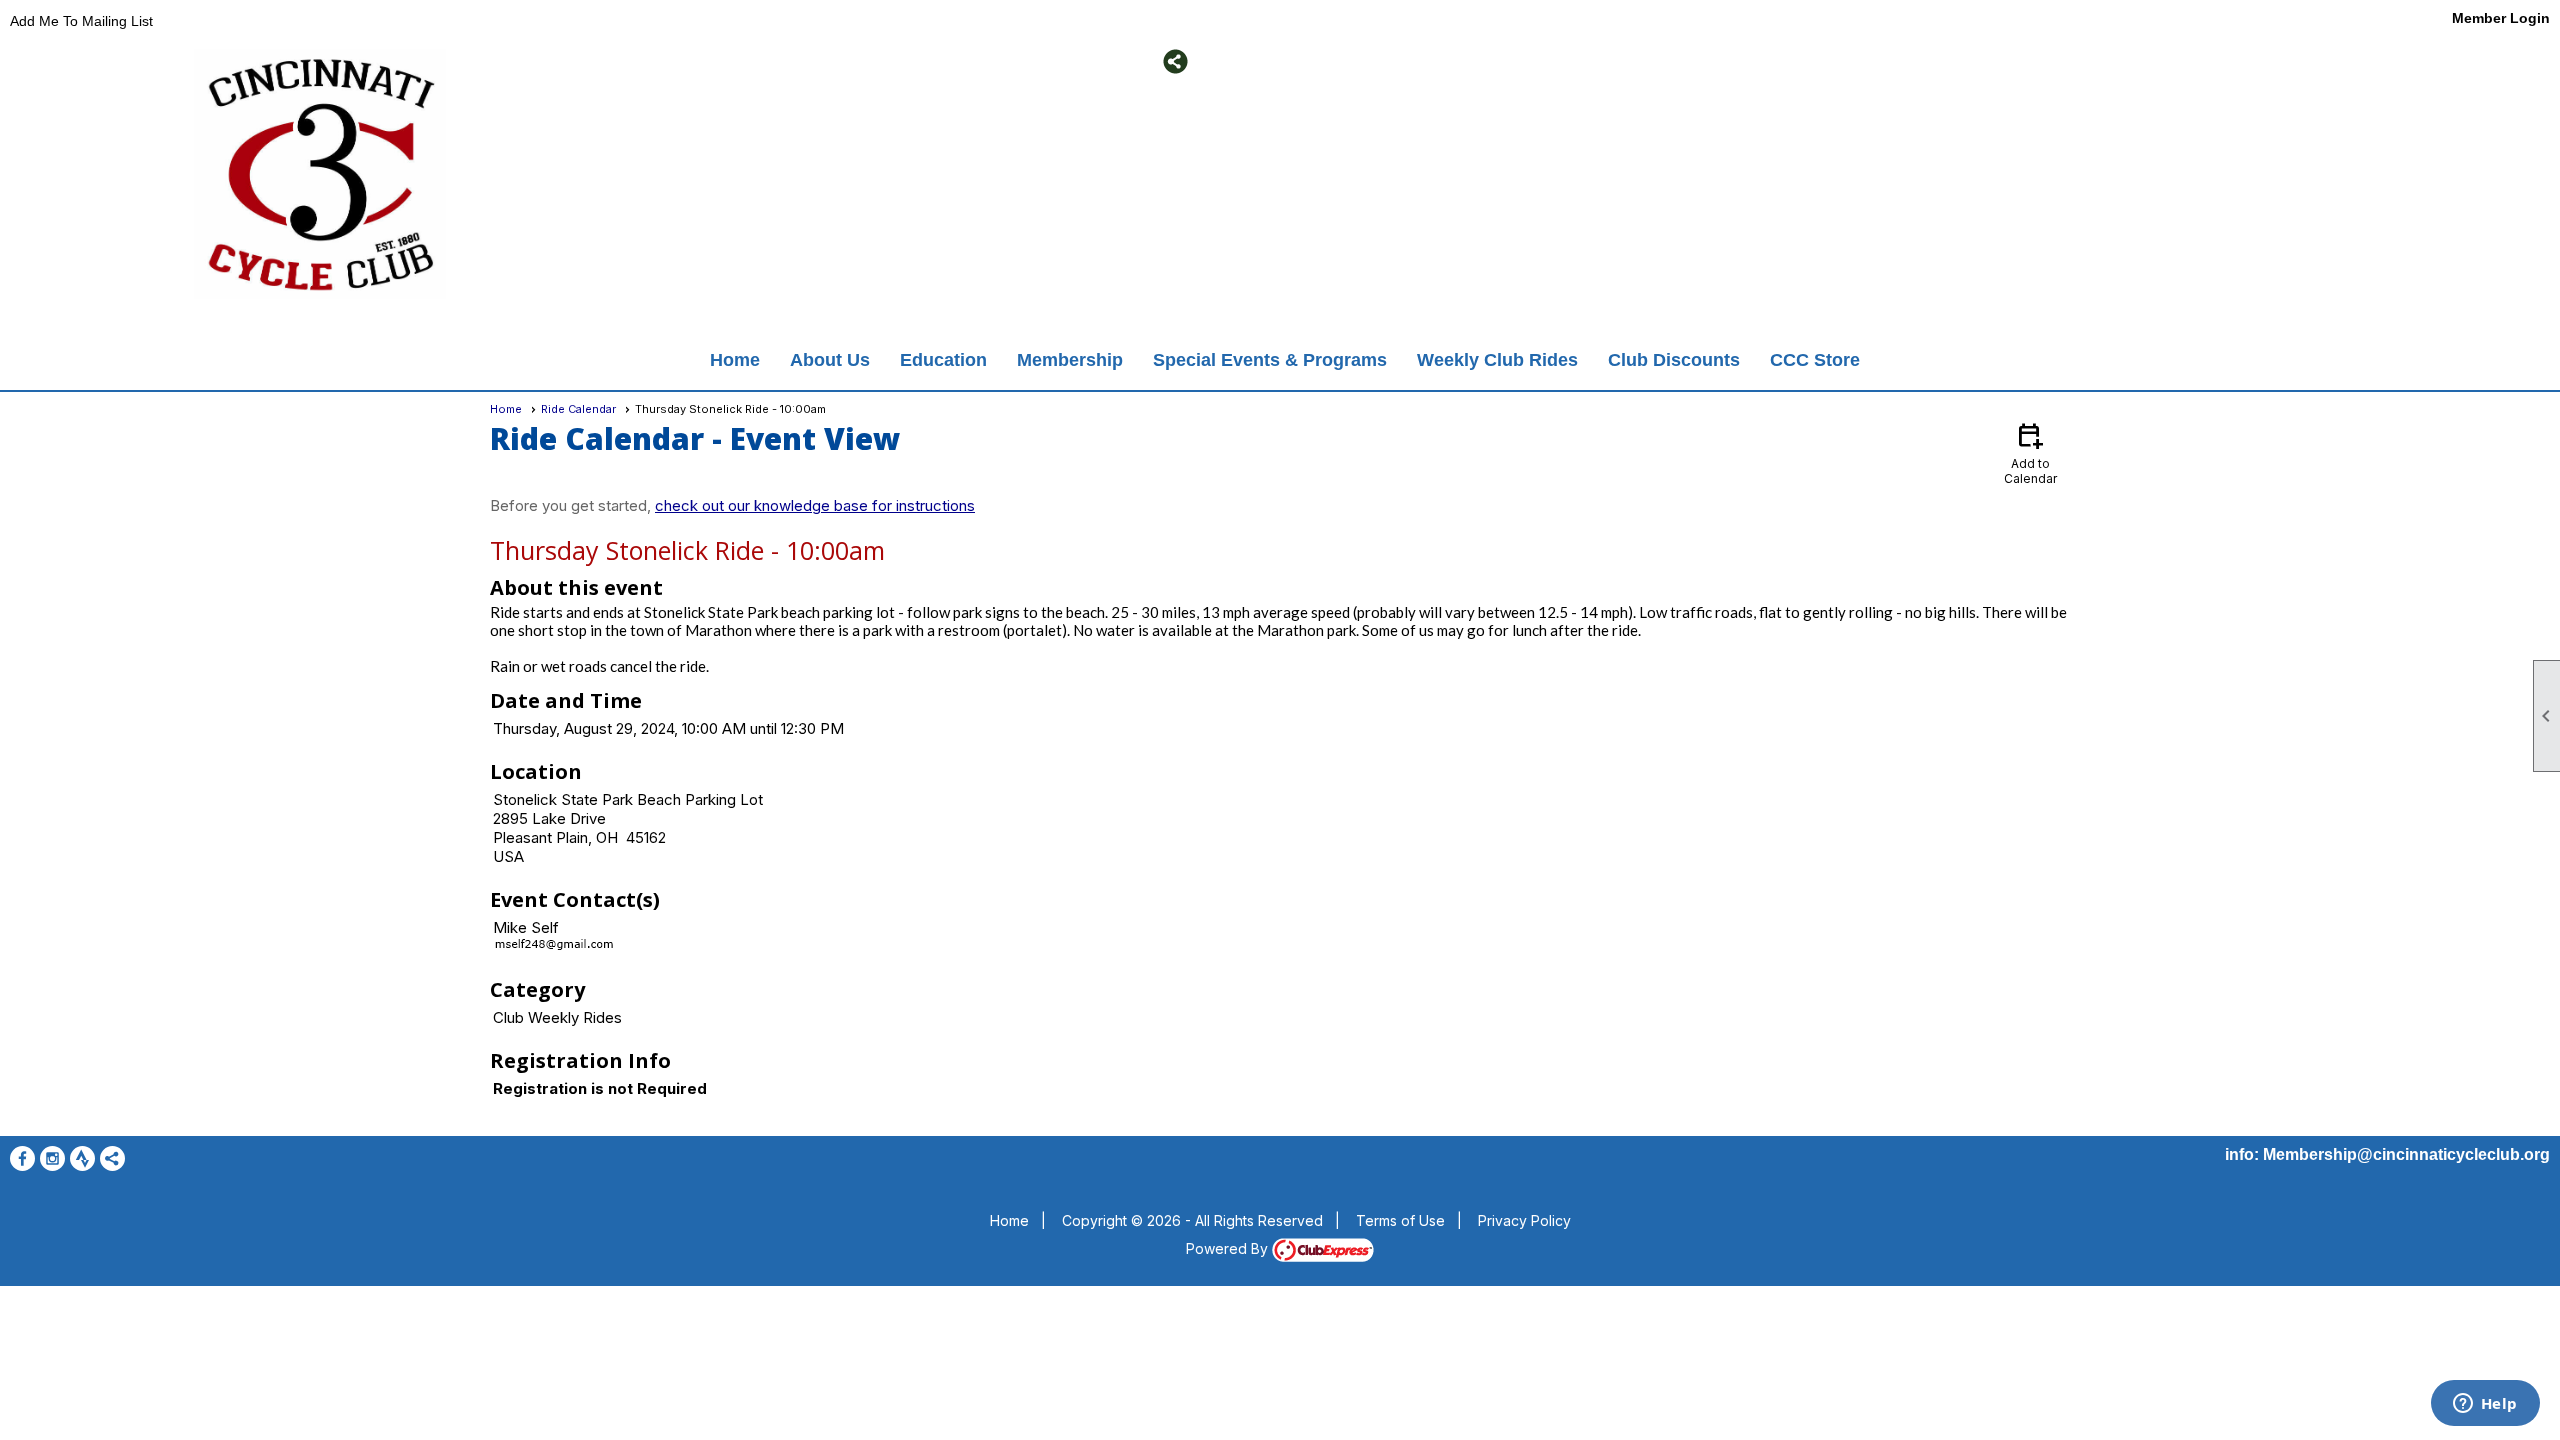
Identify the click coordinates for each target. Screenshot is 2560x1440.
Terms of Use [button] (1400, 1220)
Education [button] (943, 360)
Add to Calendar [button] (2030, 452)
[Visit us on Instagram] (692, 61)
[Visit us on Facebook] (662, 61)
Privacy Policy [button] (1524, 1220)
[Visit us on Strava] (722, 61)
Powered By (1229, 1248)
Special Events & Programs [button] (1270, 360)
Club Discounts (1674, 360)
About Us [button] (830, 360)
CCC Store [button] (1815, 360)
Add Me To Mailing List (81, 21)
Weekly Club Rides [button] (1497, 360)
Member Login (2501, 18)
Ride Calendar (578, 409)
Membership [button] (1070, 360)
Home (735, 360)
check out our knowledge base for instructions (815, 505)
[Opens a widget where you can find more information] (2485, 1405)
